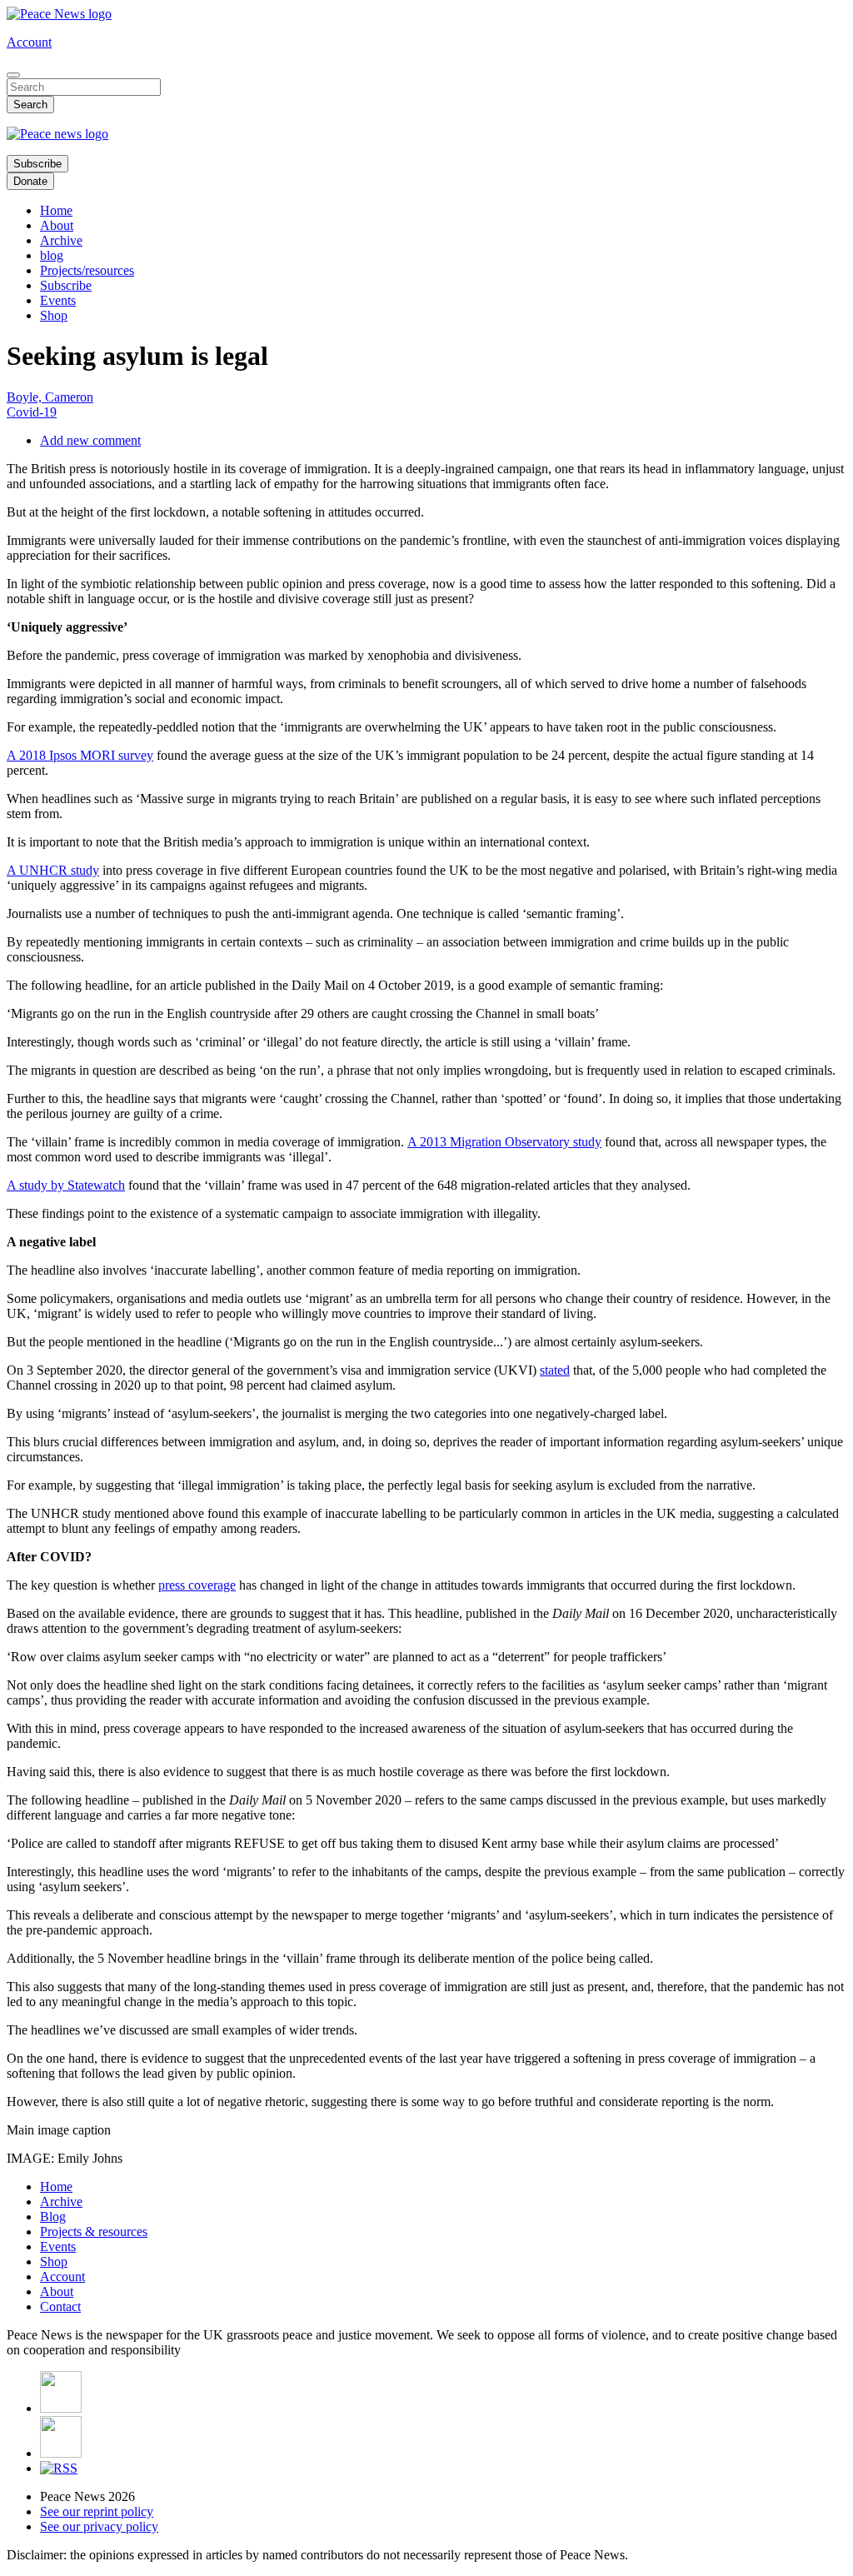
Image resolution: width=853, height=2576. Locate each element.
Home (56, 210)
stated (555, 1370)
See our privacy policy (99, 2526)
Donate (30, 181)
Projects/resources (87, 270)
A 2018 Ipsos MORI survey (80, 755)
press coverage (197, 1585)
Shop (54, 315)
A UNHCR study (53, 870)
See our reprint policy (97, 2511)
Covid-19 (32, 412)
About (57, 225)
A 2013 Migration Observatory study (504, 1142)
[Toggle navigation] (13, 75)
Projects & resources (94, 2232)
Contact (60, 2306)
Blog (53, 2217)
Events (58, 300)
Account (29, 42)
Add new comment (90, 440)
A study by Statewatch (66, 1185)
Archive (61, 240)
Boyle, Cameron (50, 397)
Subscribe (37, 164)
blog (52, 255)
